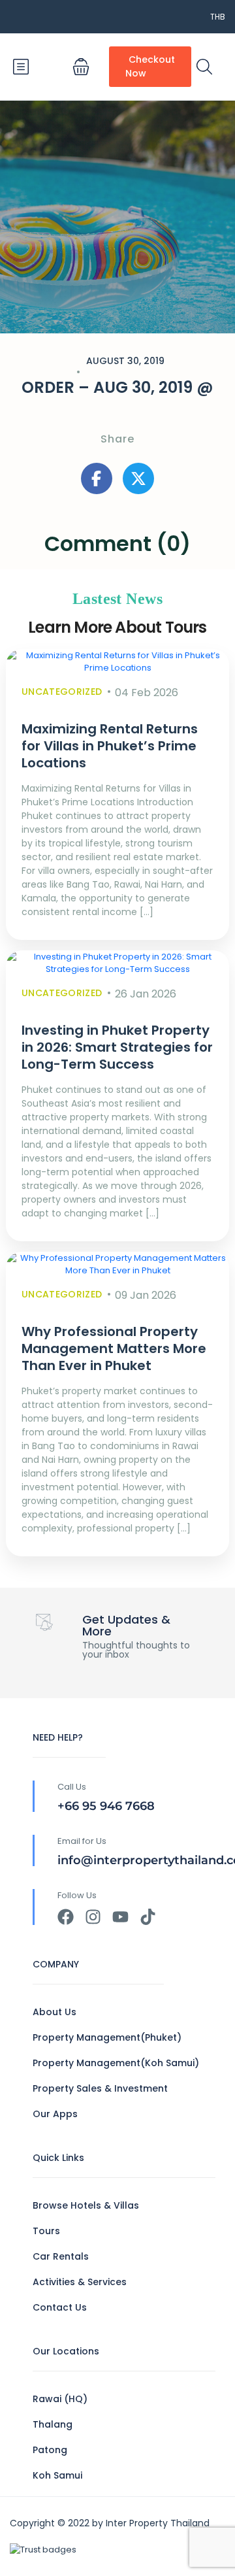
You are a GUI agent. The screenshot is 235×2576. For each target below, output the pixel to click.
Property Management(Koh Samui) (116, 2063)
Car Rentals (61, 2256)
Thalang (53, 2424)
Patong (50, 2450)
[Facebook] (66, 1917)
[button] (81, 67)
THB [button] (218, 17)
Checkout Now (150, 66)
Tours (46, 2231)
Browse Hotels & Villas (86, 2205)
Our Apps (55, 2114)
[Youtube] (120, 1917)
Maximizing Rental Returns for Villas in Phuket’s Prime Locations (110, 746)
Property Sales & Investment (100, 2088)
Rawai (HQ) (60, 2399)
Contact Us (60, 2307)
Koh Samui (57, 2475)
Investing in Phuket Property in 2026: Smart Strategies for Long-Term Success (117, 1047)
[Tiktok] (148, 1917)
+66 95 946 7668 (106, 1806)
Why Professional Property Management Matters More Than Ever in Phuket (114, 1348)
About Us (55, 2012)
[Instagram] (93, 1917)
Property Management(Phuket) (107, 2037)
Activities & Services (80, 2282)
